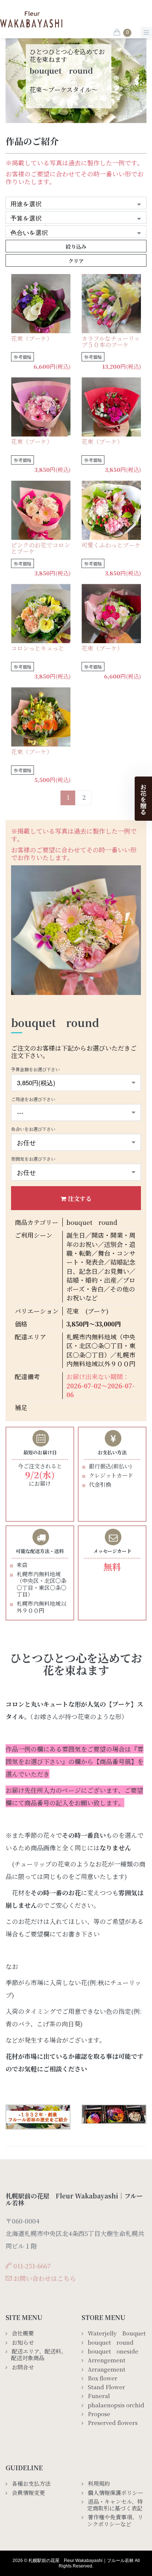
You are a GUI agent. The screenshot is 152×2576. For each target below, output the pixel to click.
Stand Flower (106, 2387)
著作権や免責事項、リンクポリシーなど (115, 2521)
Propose (99, 2414)
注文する (80, 1198)
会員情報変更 (28, 2493)
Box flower (103, 2378)
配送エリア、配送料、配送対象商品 (39, 2355)
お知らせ (23, 2342)
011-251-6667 (32, 2266)
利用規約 (99, 2484)
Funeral (99, 2396)
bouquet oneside (113, 2351)
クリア (76, 261)
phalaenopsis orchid (116, 2405)
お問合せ (23, 2367)
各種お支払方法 (31, 2484)
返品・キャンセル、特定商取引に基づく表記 (115, 2505)
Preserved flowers (113, 2423)
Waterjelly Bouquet (117, 2333)
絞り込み (76, 246)
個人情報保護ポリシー (115, 2493)
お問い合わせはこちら (45, 2278)
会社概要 (23, 2333)
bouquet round (111, 2342)
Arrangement (109, 2369)
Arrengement (107, 2360)
